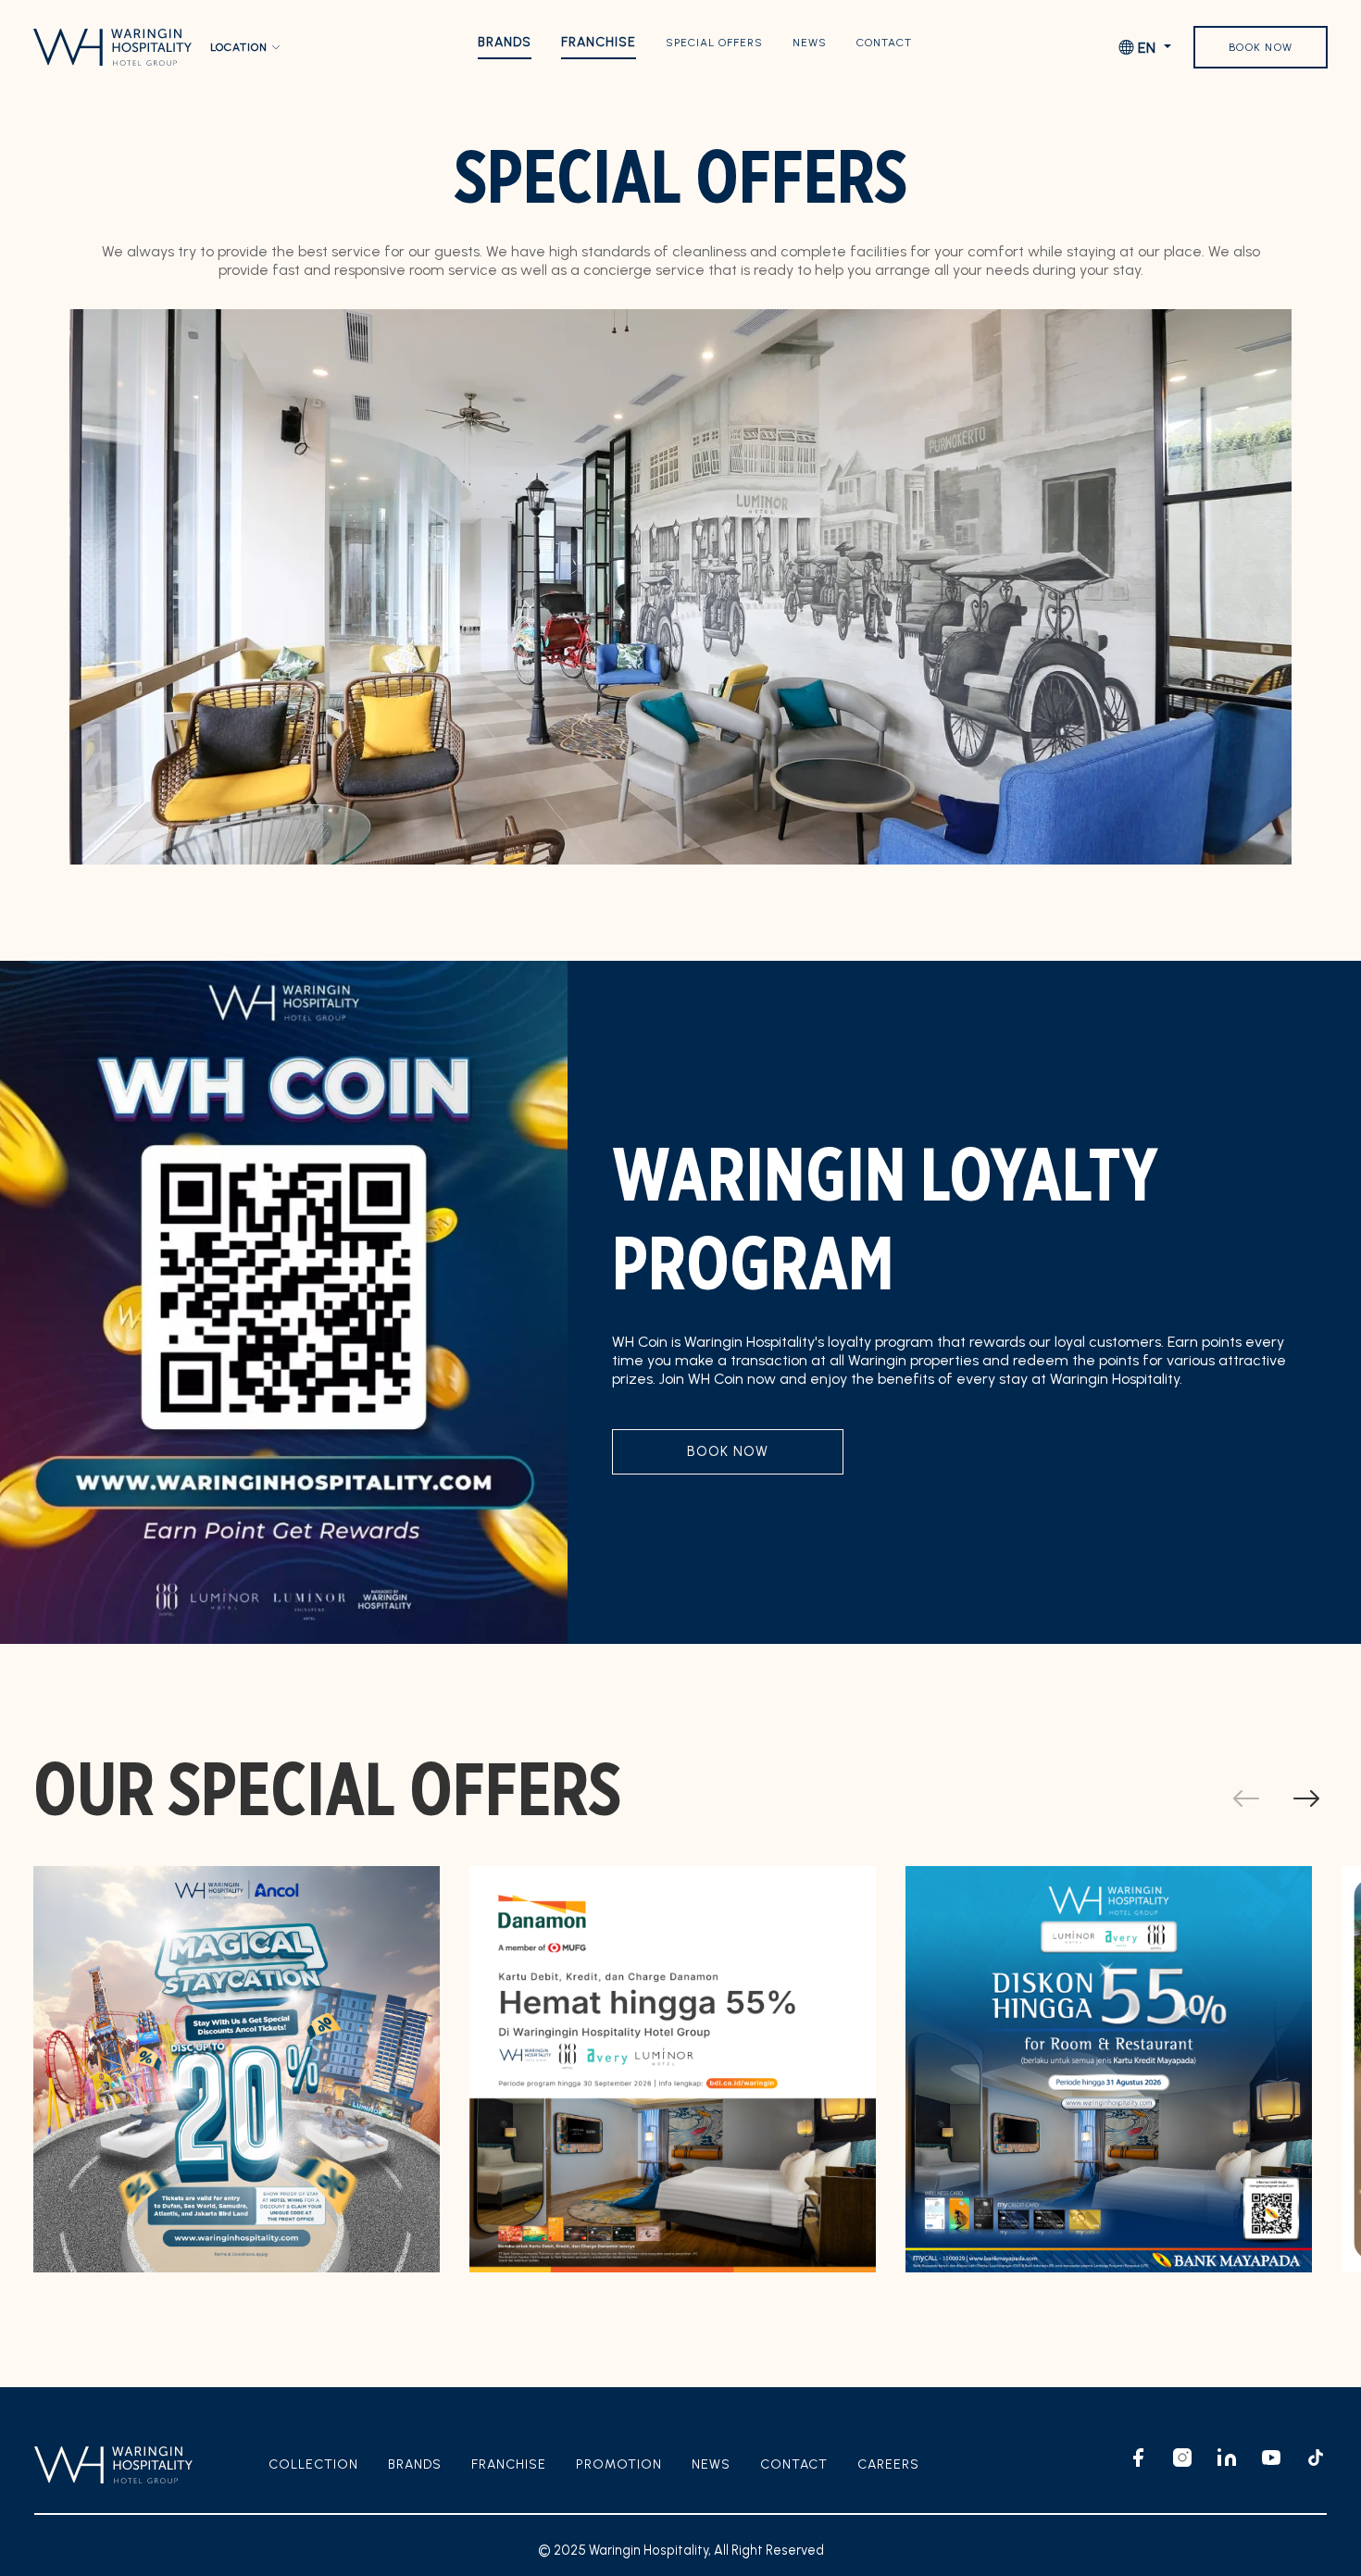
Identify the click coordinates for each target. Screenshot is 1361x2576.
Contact (884, 43)
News (810, 43)
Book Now (1261, 47)
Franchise (599, 43)
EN (1147, 48)
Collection (313, 2464)
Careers (888, 2464)
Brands (505, 43)
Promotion (619, 2464)
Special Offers (714, 43)
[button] (1306, 1799)
